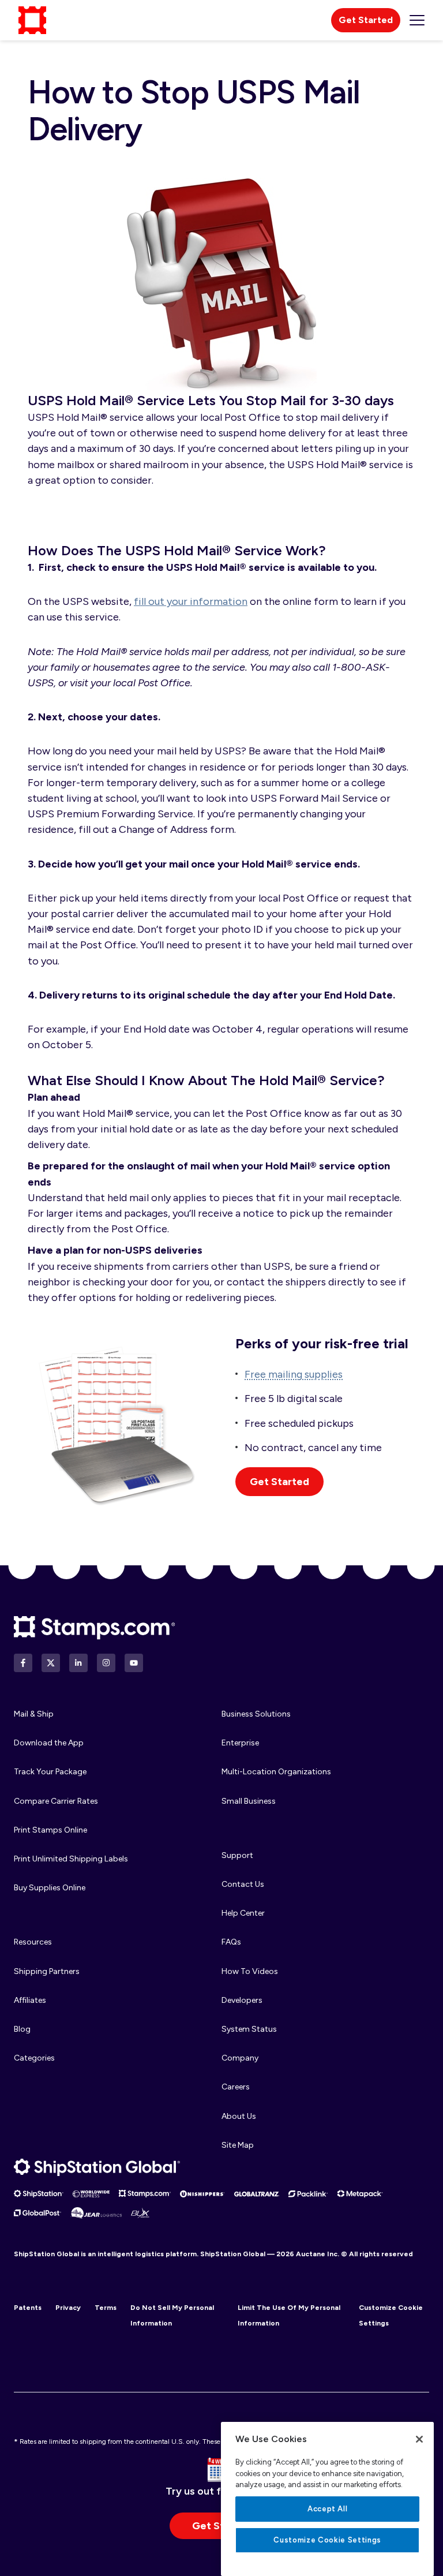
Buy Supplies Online (50, 1888)
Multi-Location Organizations (276, 1772)
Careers (236, 2087)
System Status (249, 2029)
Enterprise (240, 1743)
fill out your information (191, 601)
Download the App (49, 1743)
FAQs (231, 1942)
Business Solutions (256, 1714)
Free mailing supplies (294, 1374)
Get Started (366, 20)
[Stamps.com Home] (95, 1628)
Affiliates (30, 2000)
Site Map (238, 2145)
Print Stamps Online (50, 1830)
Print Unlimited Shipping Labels (71, 1859)
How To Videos (250, 1971)
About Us (239, 2116)
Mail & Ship (34, 1714)
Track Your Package (50, 1772)
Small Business (249, 1801)
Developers (242, 2000)
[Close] (419, 2439)
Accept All (328, 2509)
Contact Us (243, 1884)
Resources (33, 1942)
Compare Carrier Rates (56, 1801)
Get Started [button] (279, 1482)
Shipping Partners (47, 1971)
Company (240, 2058)
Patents (28, 2308)
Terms (106, 2308)
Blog (22, 2029)
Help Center (243, 1913)
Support (237, 1855)
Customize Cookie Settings (327, 2540)
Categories (34, 2058)
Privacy (68, 2308)
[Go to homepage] (32, 20)
